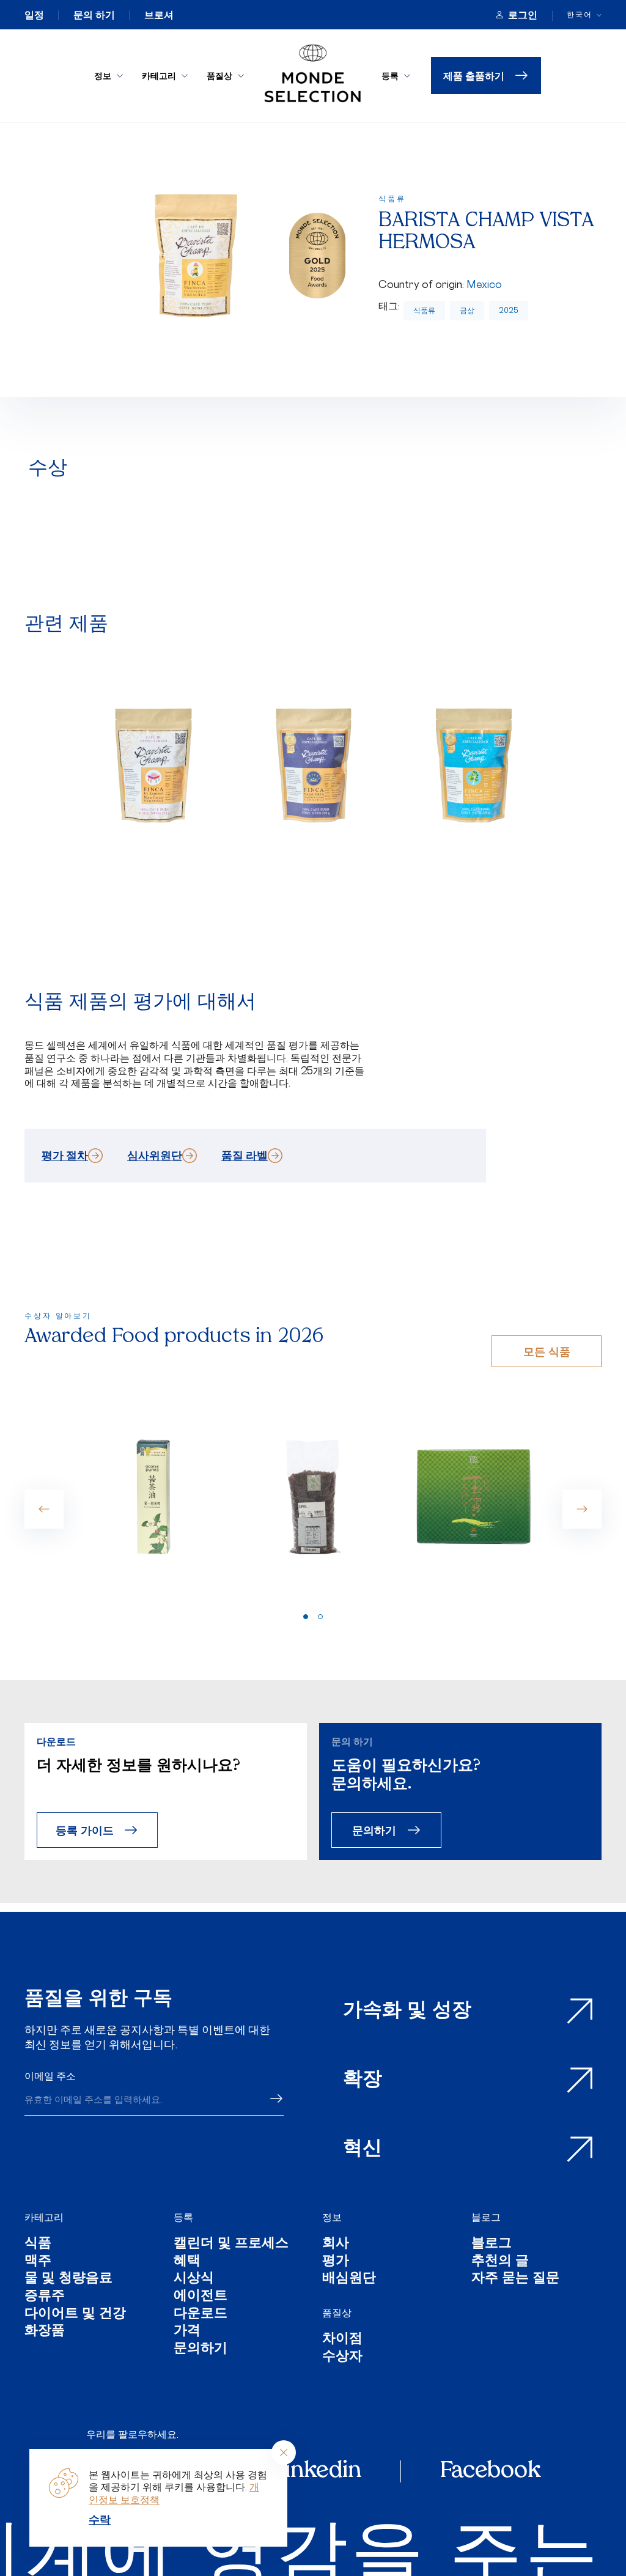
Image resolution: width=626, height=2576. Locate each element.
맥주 (38, 2262)
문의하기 (374, 1830)
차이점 (342, 2340)
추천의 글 (500, 2262)
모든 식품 (547, 1351)
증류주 (45, 2297)
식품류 (424, 310)
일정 (34, 15)
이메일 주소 (50, 2076)
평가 (336, 2262)
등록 (390, 76)
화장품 (45, 2332)
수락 (100, 2519)
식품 (38, 2244)
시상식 (194, 2279)
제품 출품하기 (474, 76)
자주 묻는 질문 (515, 2279)
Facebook (490, 2471)
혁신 (363, 2149)
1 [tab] (306, 1617)
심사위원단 (155, 1155)
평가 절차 (65, 1155)
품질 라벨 (245, 1155)
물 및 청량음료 (68, 2279)
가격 (187, 2332)
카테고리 (159, 76)
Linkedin (316, 2471)
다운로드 (201, 2315)
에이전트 (201, 2297)
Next (582, 1509)
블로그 (486, 2217)
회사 (336, 2244)
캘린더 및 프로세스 (231, 2244)
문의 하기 (94, 15)
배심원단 (349, 2279)
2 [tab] (320, 1617)
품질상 (219, 76)
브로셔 (159, 15)
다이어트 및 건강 (75, 2315)
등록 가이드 (85, 1830)
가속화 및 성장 (407, 2011)
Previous (44, 1509)
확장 (363, 2080)
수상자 (342, 2357)
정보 (103, 76)
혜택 (187, 2262)
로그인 (523, 15)
